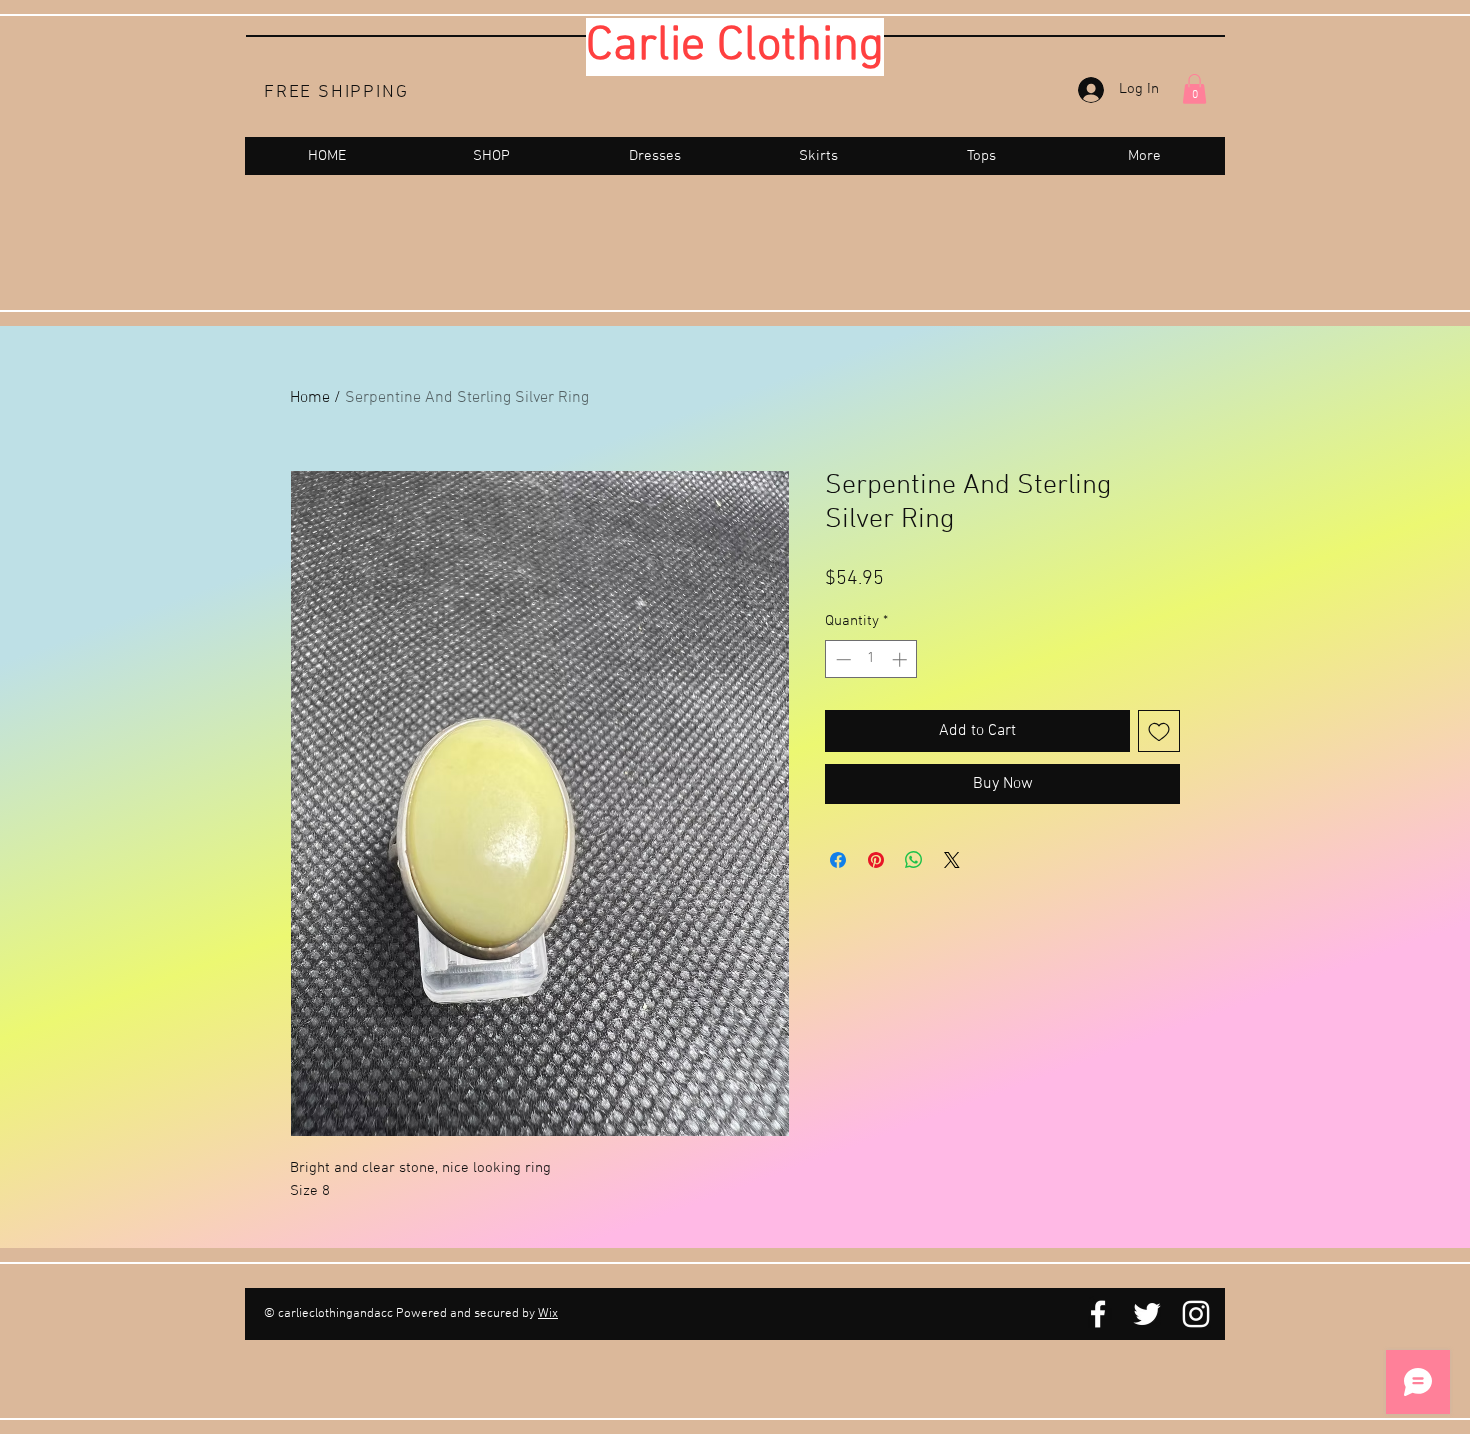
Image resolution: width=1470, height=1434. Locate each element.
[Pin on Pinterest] (876, 860)
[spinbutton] (871, 659)
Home (310, 398)
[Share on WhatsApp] (914, 860)
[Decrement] (841, 659)
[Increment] (901, 659)
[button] (1194, 89)
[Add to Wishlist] (1159, 731)
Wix (548, 1314)
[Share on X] (952, 860)
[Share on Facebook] (838, 860)
